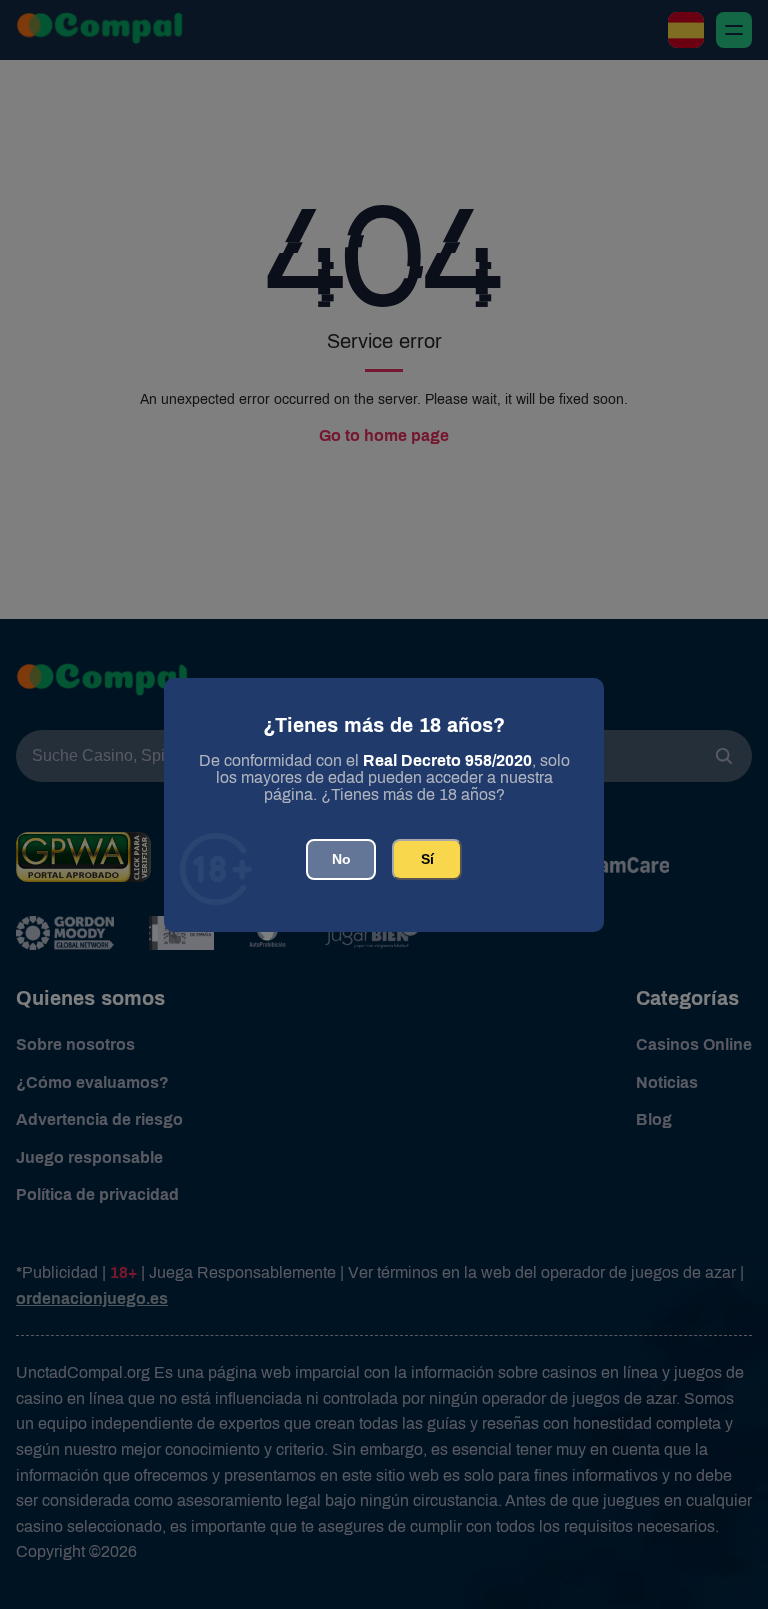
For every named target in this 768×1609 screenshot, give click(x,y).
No (341, 859)
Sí (427, 859)
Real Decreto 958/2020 (447, 760)
